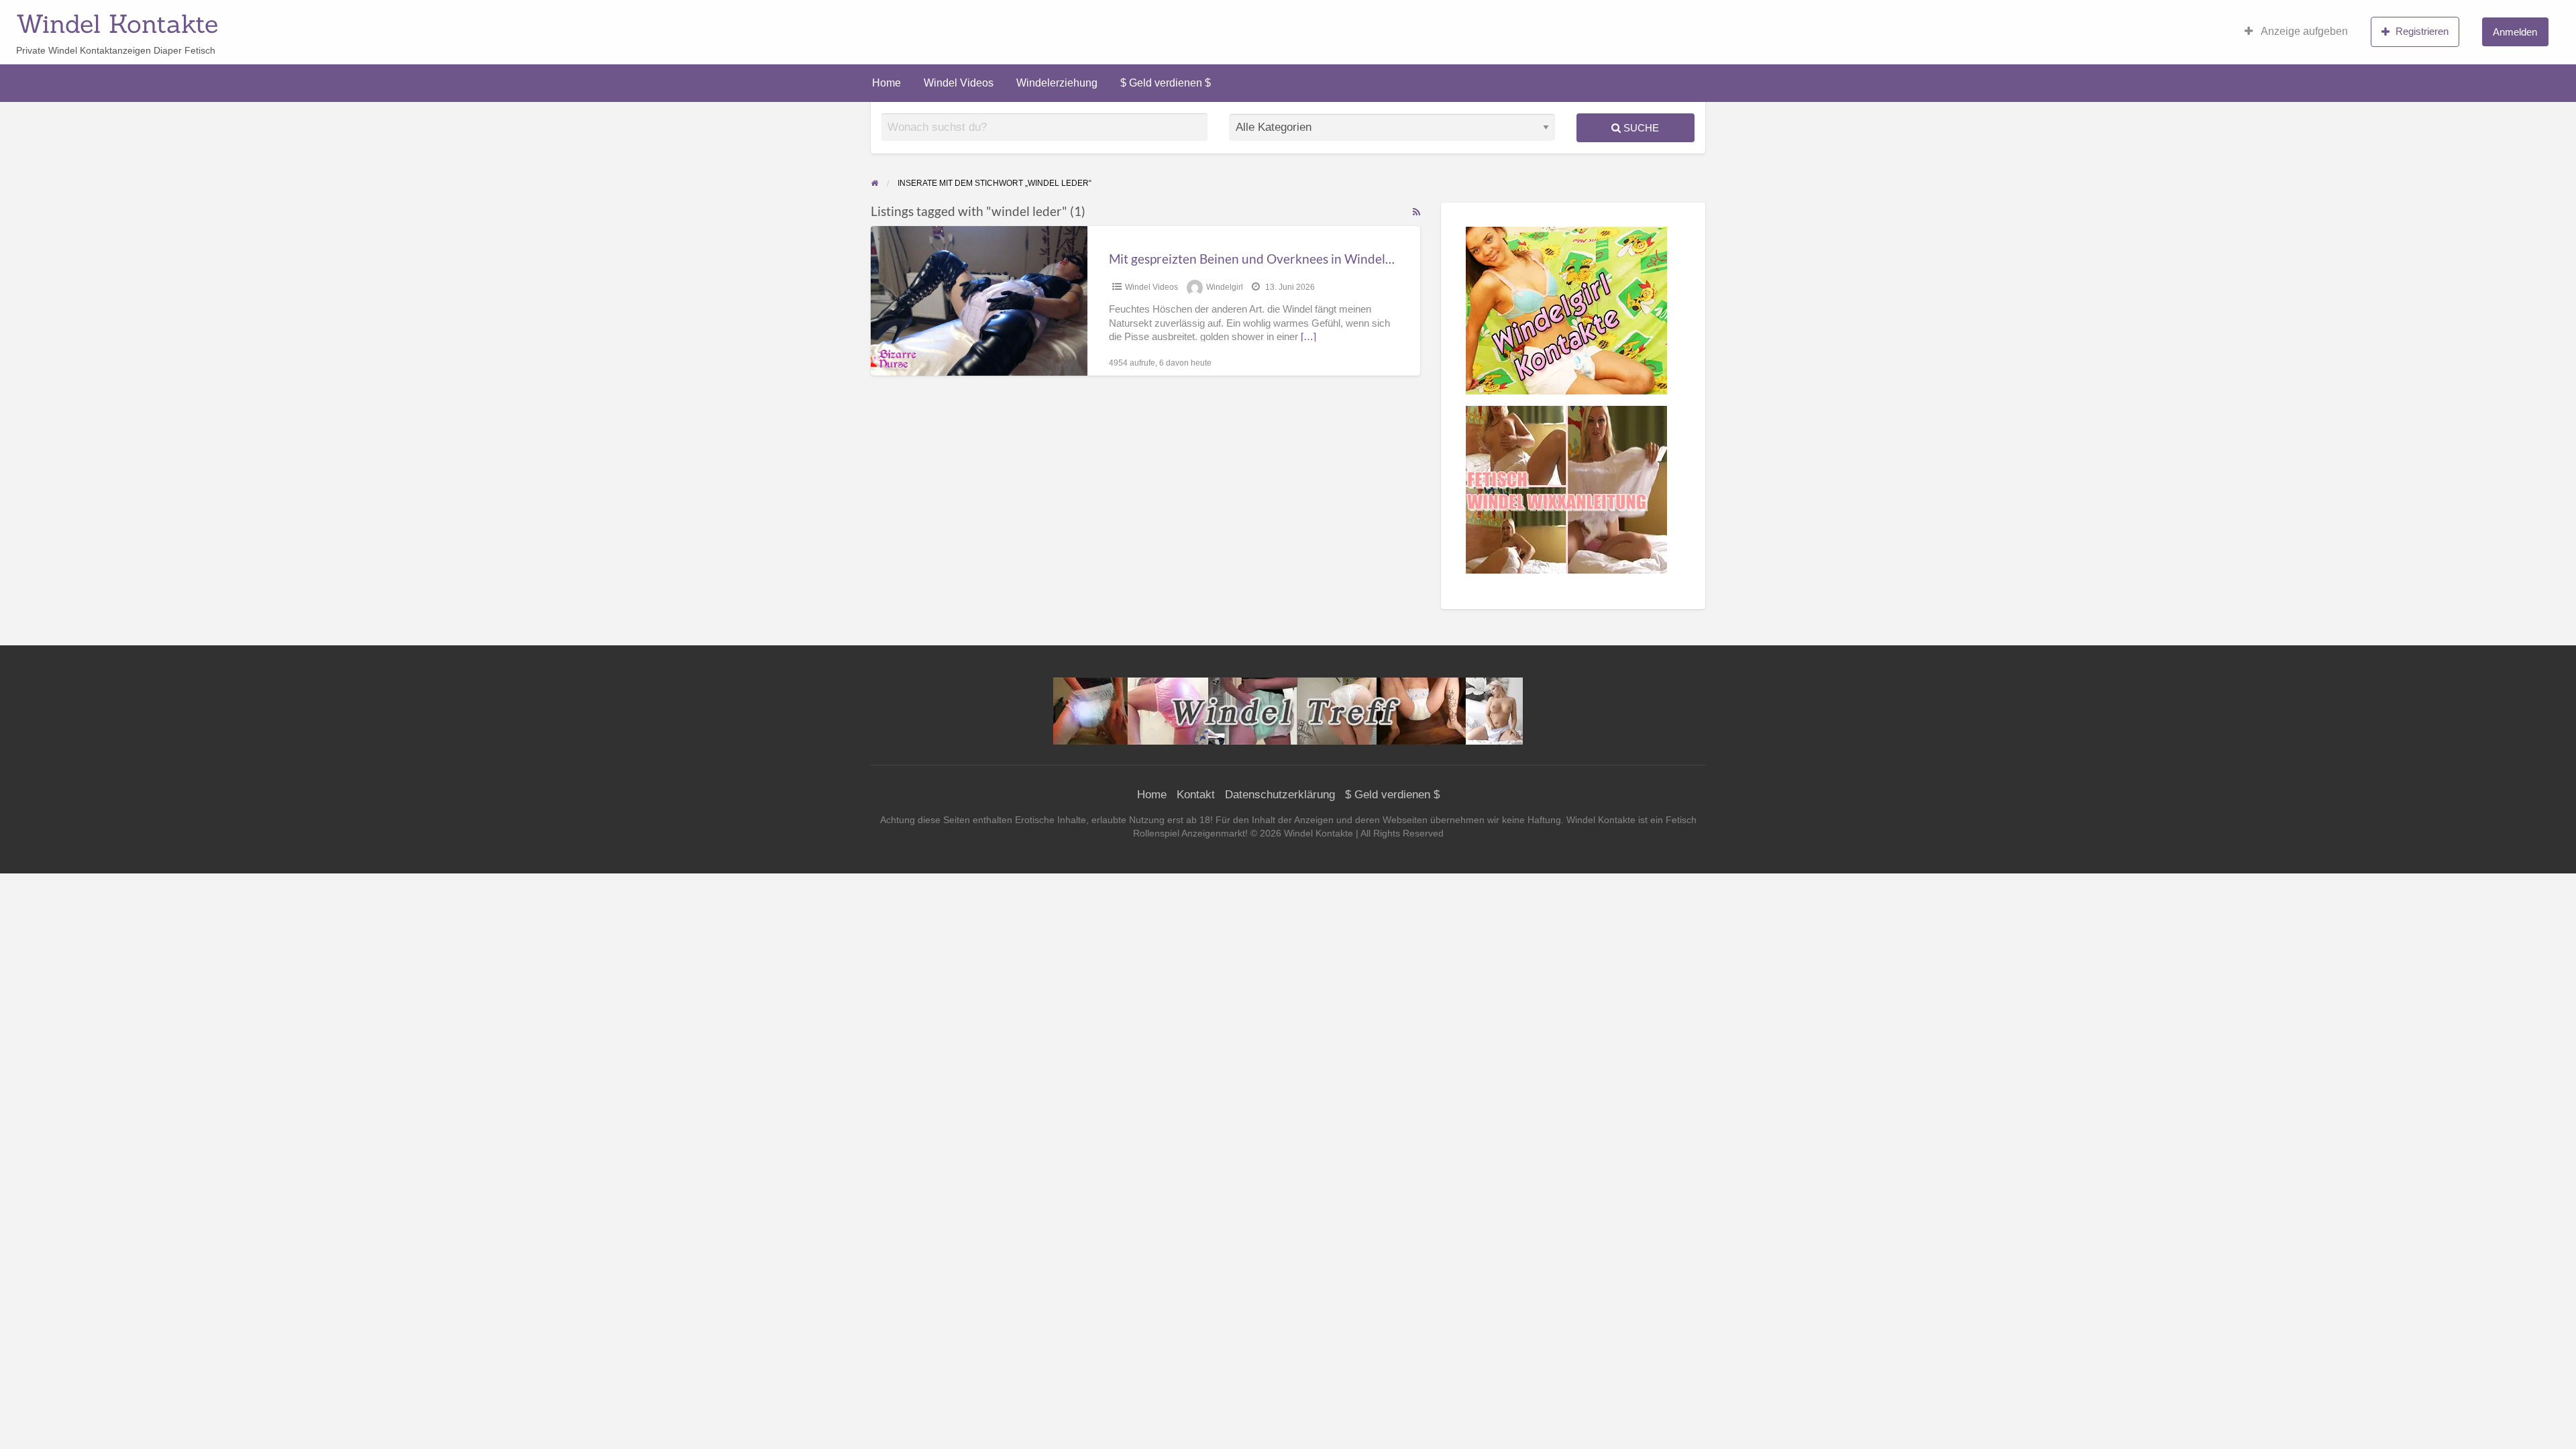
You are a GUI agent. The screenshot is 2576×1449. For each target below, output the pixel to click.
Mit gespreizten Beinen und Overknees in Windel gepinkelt (1274, 259)
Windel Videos (959, 83)
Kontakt (1196, 795)
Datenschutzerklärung (1280, 795)
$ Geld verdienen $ (1166, 83)
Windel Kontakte (117, 23)
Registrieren (2422, 31)
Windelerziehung (1057, 83)
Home (887, 83)
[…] (1308, 337)
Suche (1640, 128)
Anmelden (2515, 32)
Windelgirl (1225, 287)
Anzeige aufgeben (2303, 31)
